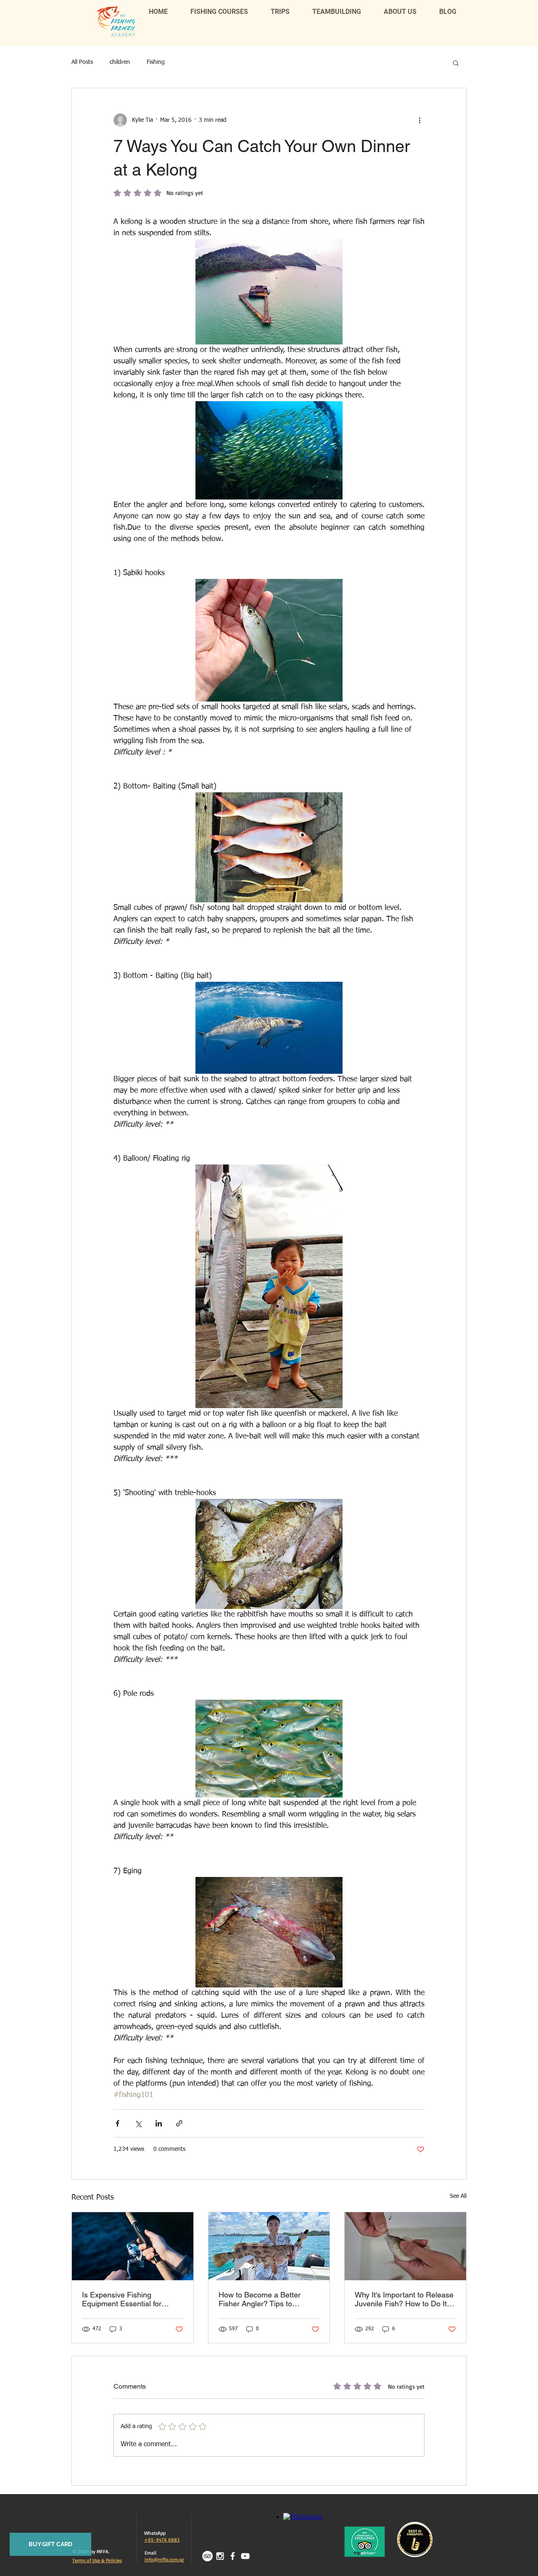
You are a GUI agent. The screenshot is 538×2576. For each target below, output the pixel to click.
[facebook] (233, 2556)
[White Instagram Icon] (220, 2556)
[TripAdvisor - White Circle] (207, 2556)
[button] (456, 63)
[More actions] (419, 120)
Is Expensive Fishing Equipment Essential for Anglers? (122, 2299)
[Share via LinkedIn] (159, 2123)
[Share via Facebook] (117, 2123)
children (120, 62)
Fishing (156, 62)
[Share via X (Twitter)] (138, 2123)
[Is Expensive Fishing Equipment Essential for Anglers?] (133, 2246)
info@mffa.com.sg (164, 2559)
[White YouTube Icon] (245, 2556)
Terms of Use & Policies (97, 2560)
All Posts (82, 62)
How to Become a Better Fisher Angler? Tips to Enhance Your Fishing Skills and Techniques (265, 2299)
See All (458, 2196)
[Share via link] (179, 2123)
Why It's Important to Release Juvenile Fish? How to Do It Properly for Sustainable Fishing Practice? (404, 2299)
